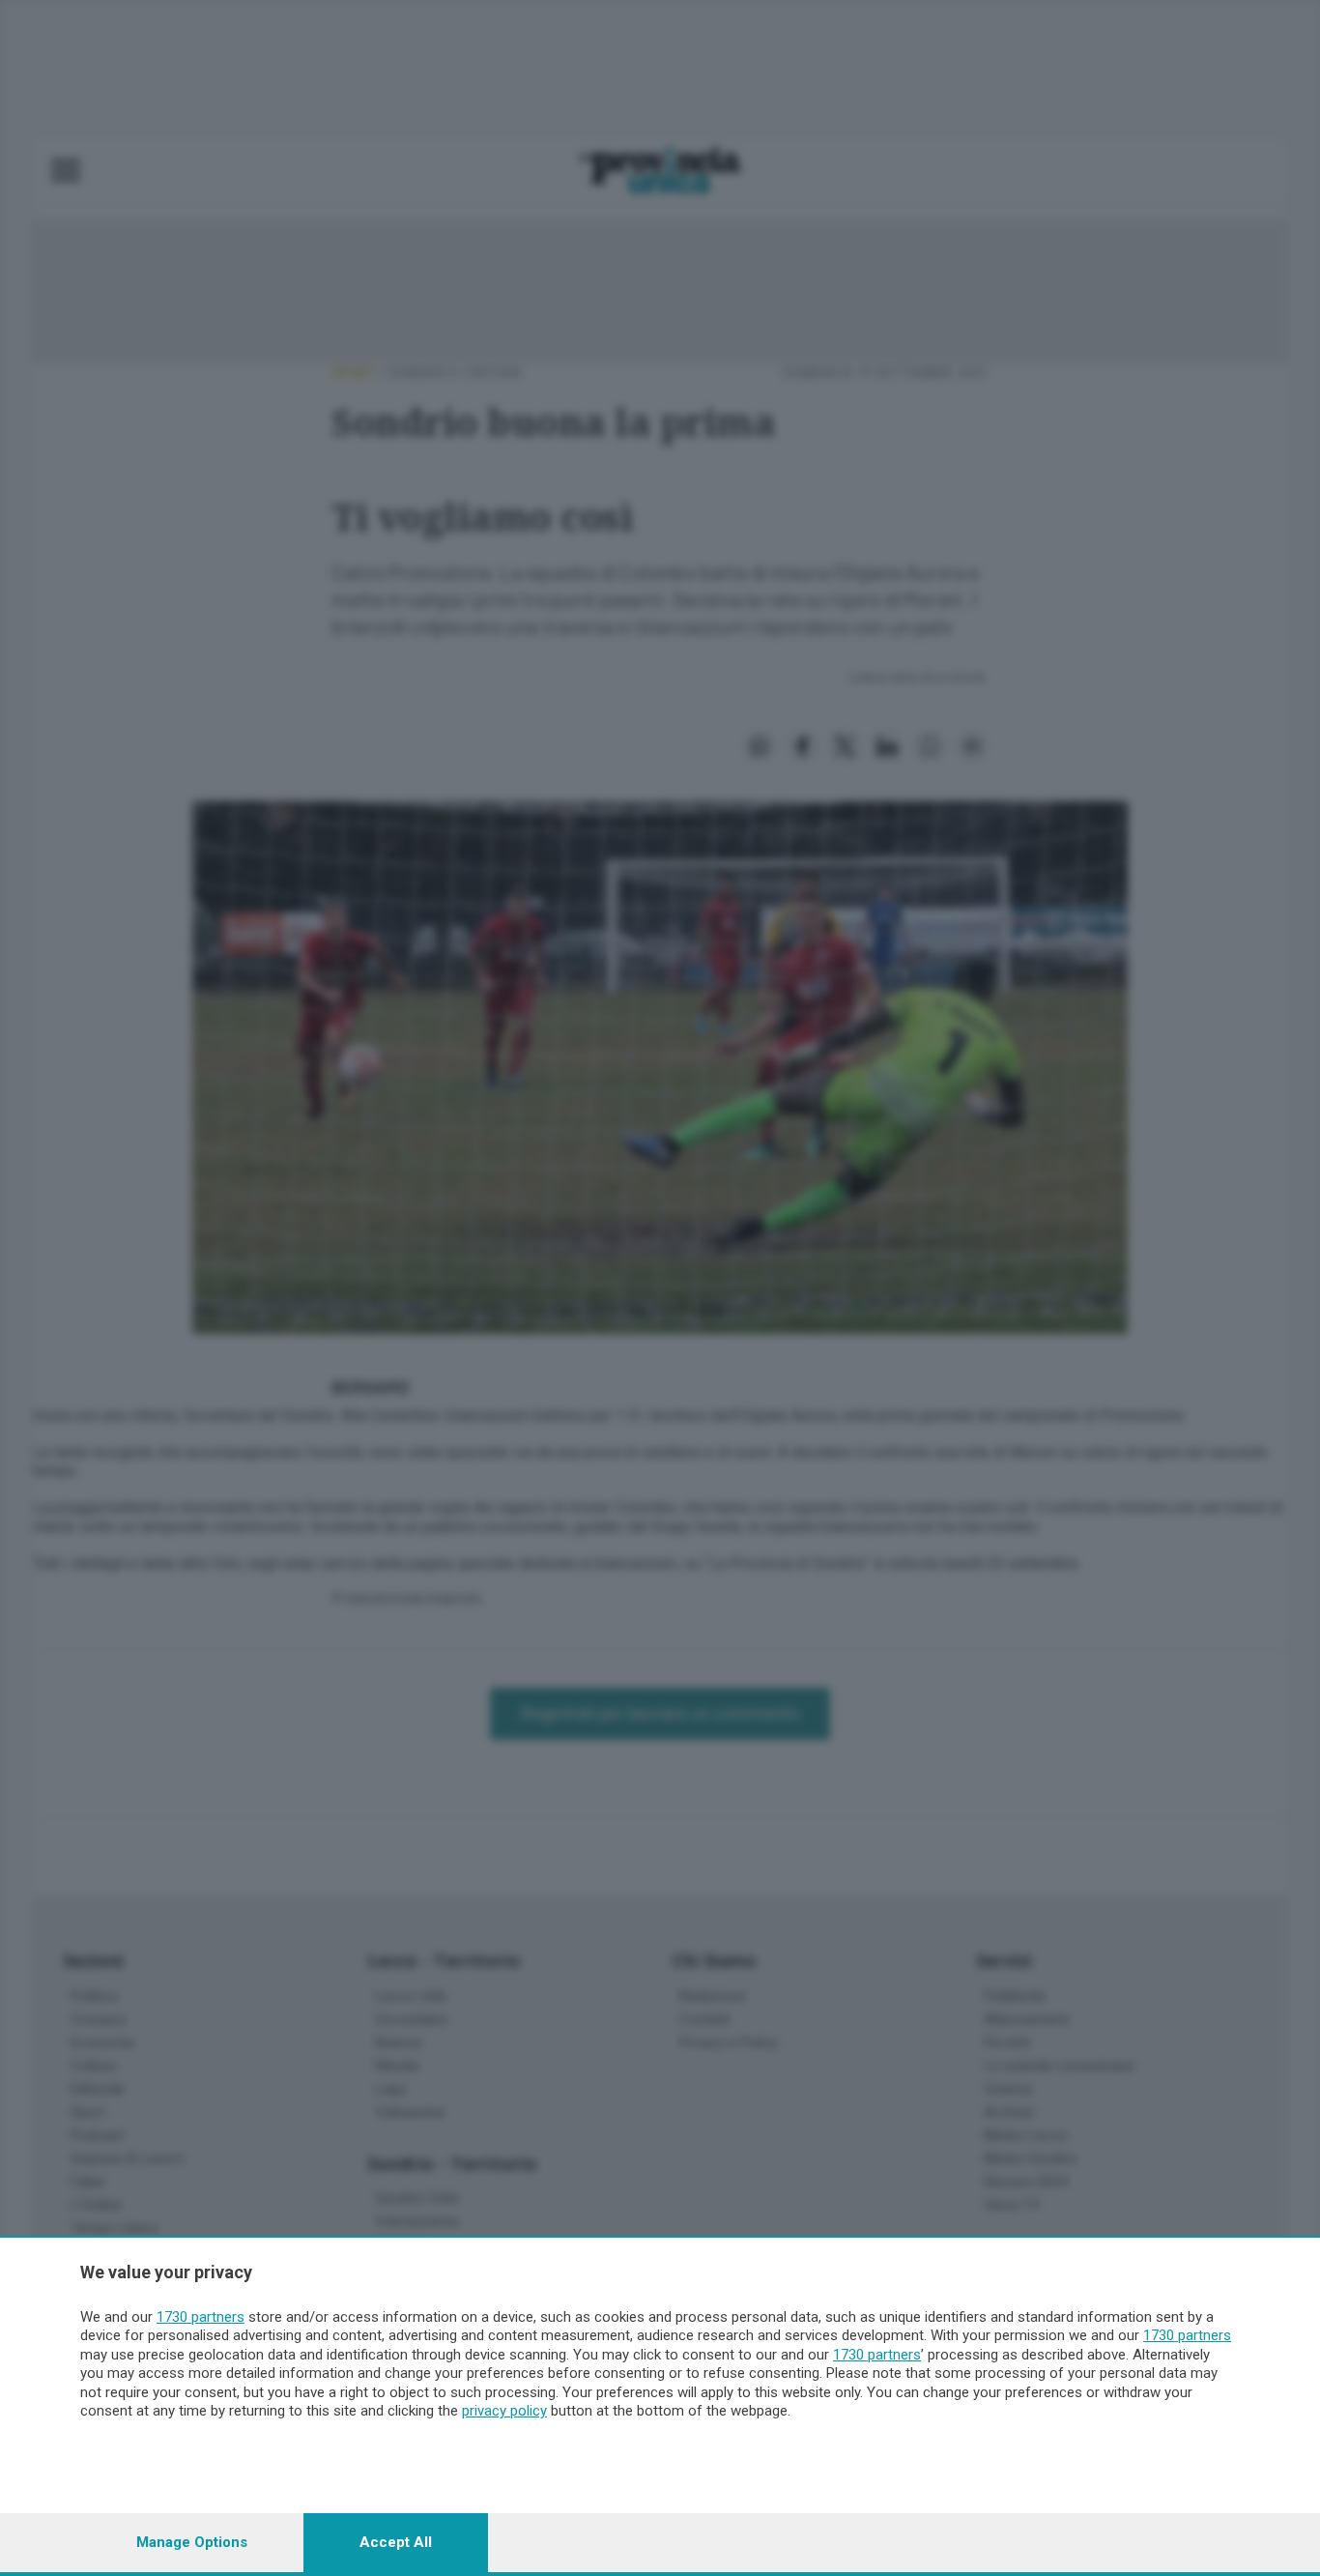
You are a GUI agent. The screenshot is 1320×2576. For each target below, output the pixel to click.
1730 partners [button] (201, 2317)
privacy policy (504, 2411)
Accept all (396, 2542)
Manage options (192, 2542)
